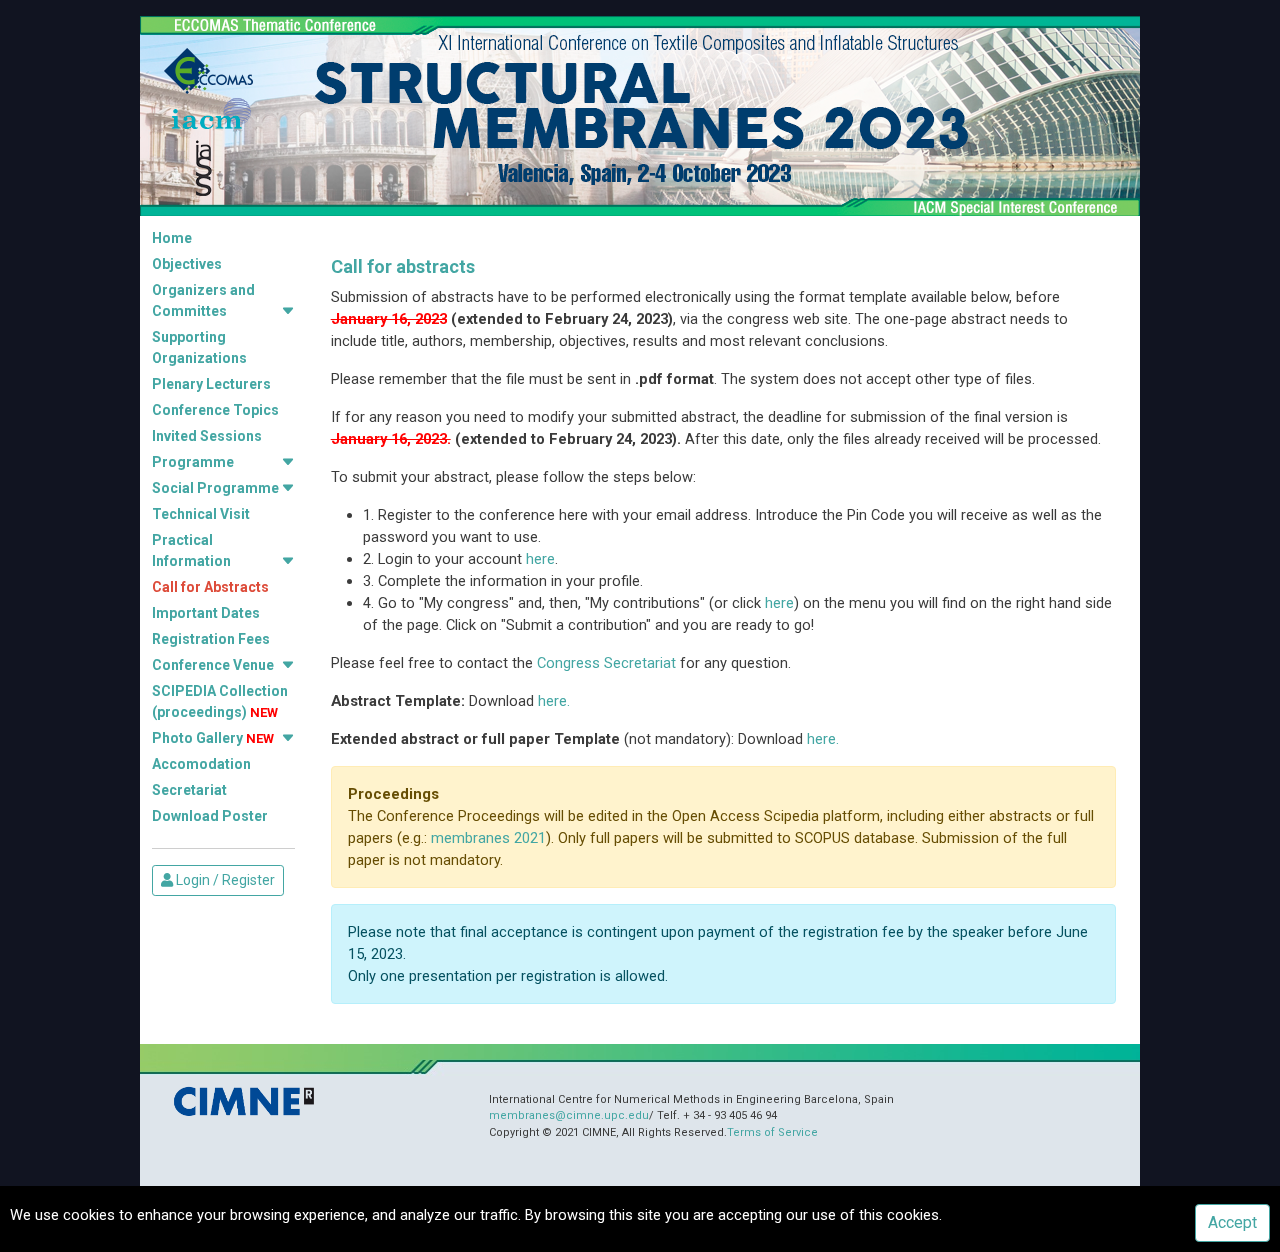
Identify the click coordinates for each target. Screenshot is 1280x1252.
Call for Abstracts (210, 587)
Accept (1232, 1222)
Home (172, 238)
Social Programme (215, 488)
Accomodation (201, 764)
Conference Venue (213, 665)
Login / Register (224, 880)
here (540, 559)
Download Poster (210, 816)
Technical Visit (201, 514)
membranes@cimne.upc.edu (569, 1115)
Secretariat (189, 790)
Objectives (187, 264)
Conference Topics (215, 410)
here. (554, 701)
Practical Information (191, 550)
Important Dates (206, 613)
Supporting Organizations (199, 347)
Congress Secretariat (606, 663)
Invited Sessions (207, 436)
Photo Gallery (213, 738)
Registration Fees (211, 639)
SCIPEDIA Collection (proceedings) (220, 701)
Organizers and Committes (203, 300)
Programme (193, 462)
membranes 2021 (488, 838)
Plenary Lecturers (211, 384)
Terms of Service (772, 1132)
